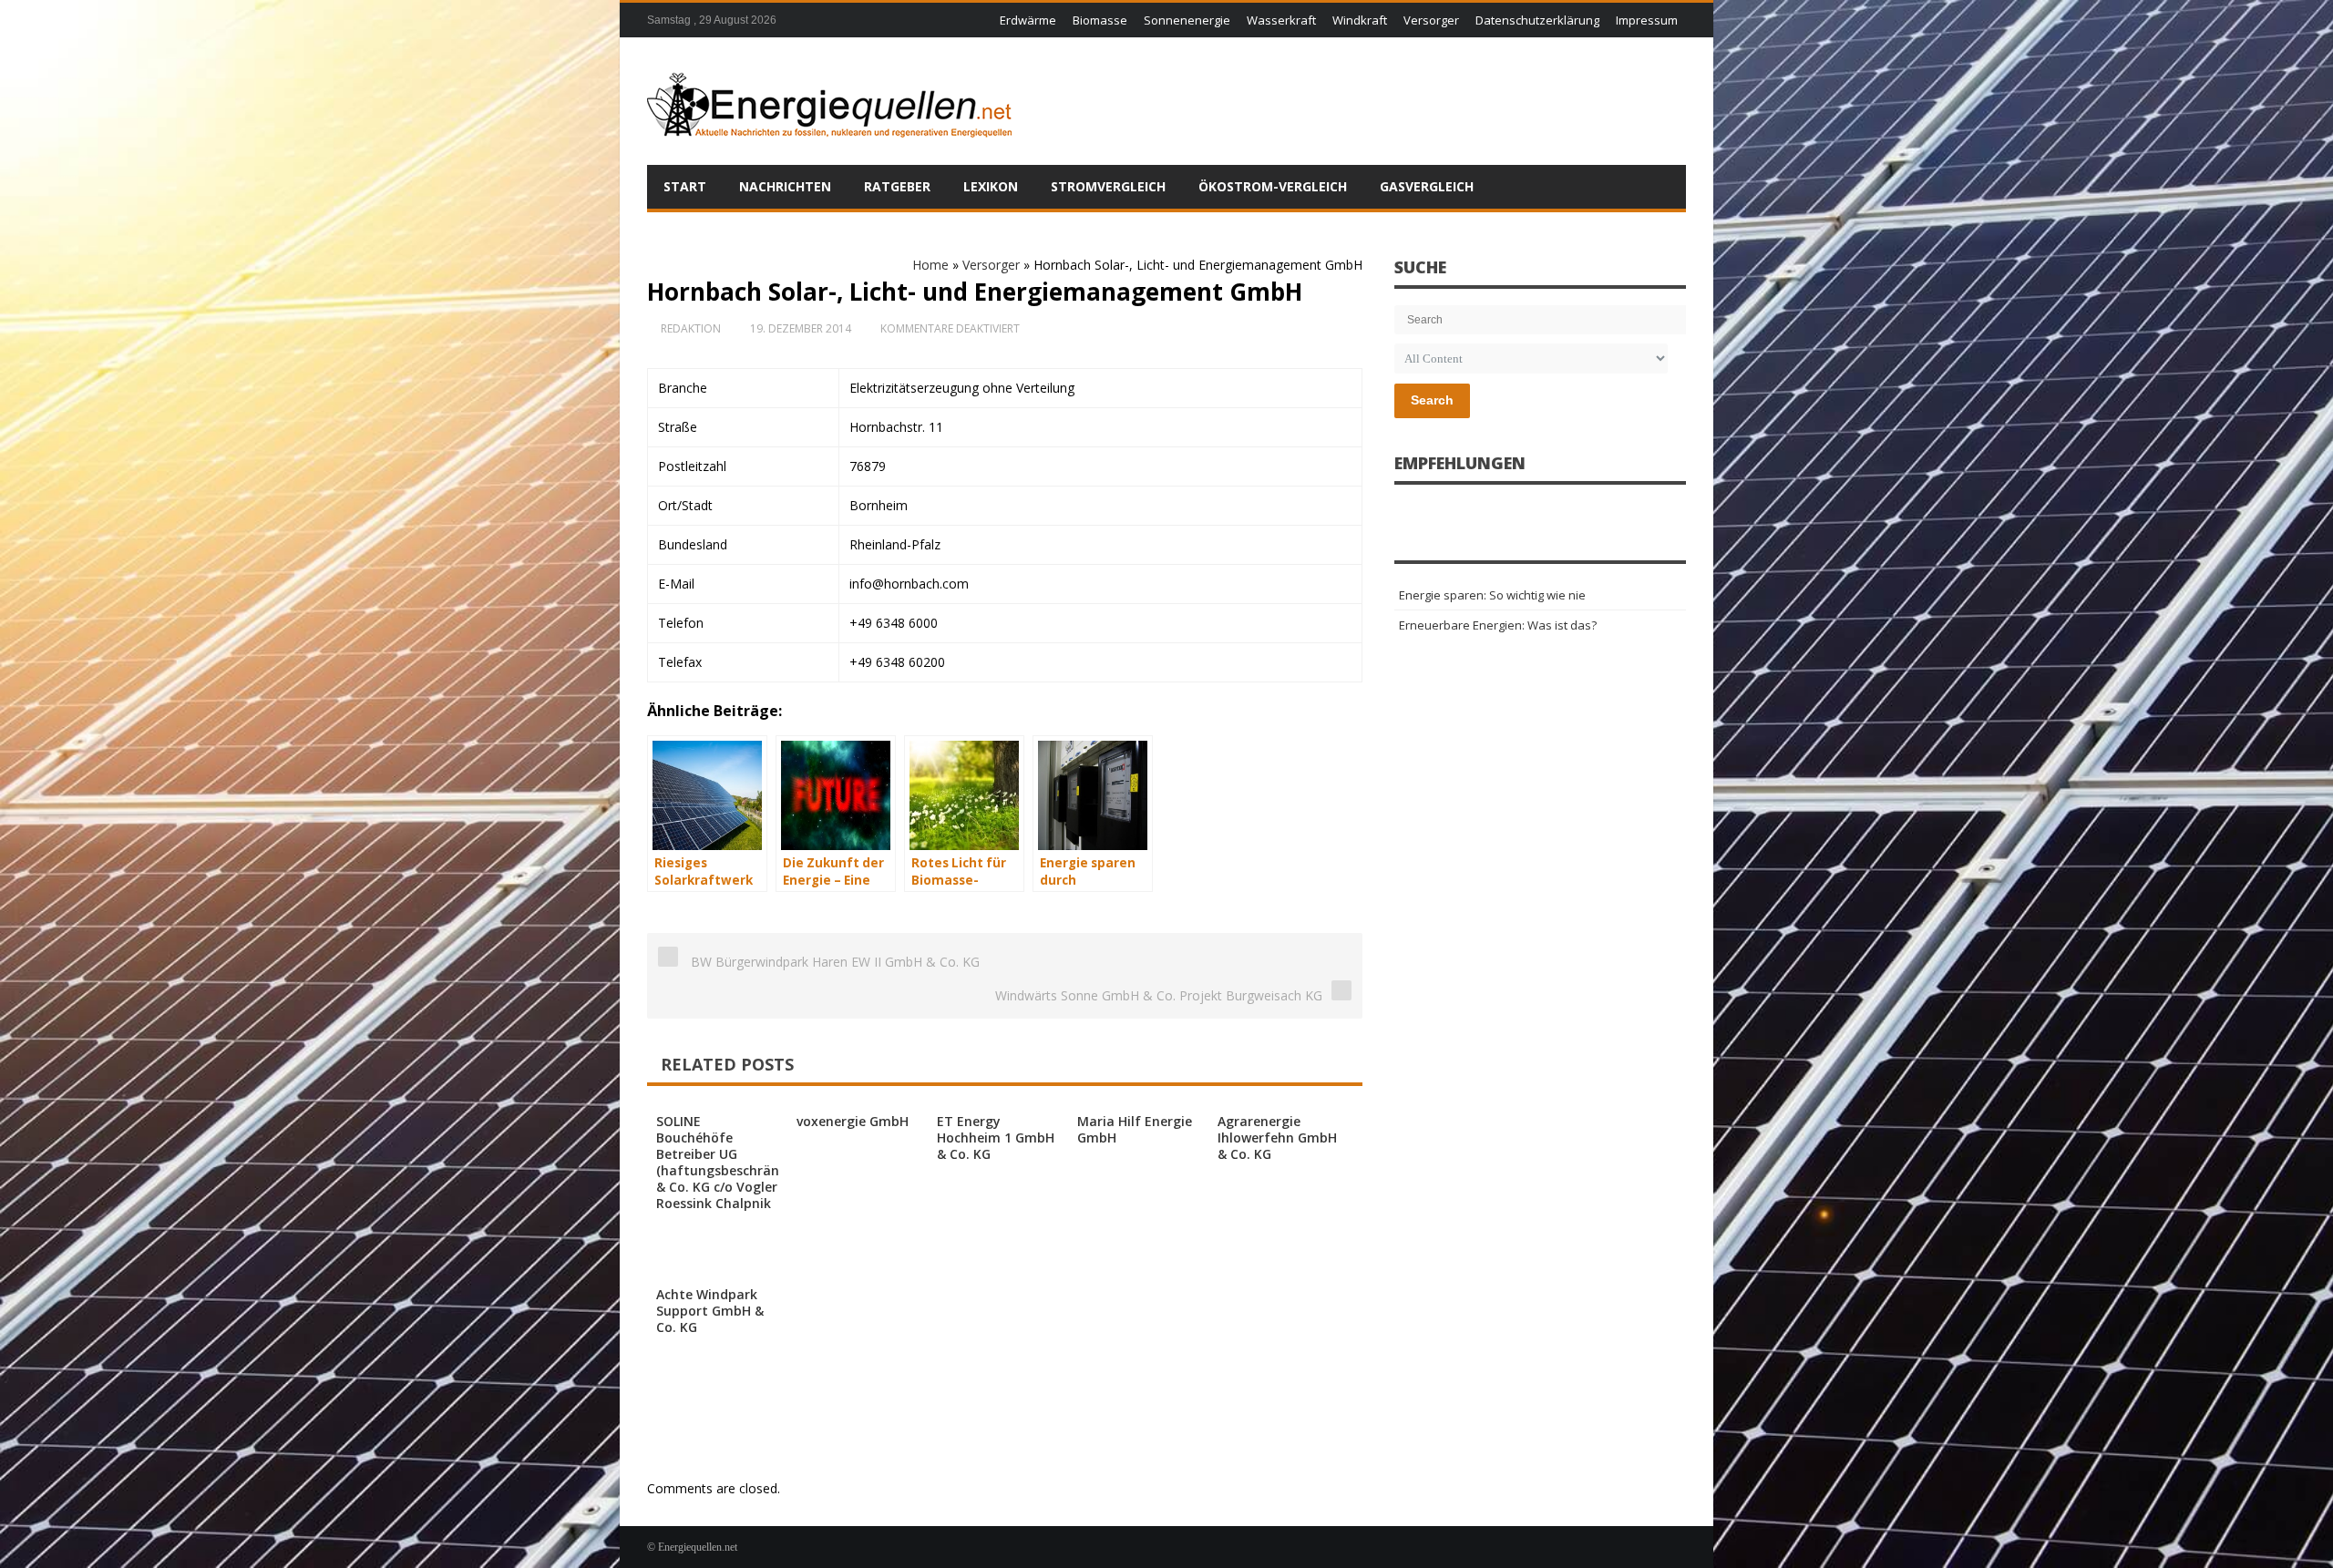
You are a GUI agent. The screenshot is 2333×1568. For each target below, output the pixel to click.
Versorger (1431, 20)
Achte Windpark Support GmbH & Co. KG (710, 1311)
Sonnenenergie (1187, 20)
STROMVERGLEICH (1108, 186)
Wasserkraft (1281, 20)
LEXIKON (991, 186)
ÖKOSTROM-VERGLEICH (1273, 186)
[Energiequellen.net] (829, 101)
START (685, 186)
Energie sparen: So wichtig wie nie (1492, 595)
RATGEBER (897, 186)
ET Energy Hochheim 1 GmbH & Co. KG (996, 1138)
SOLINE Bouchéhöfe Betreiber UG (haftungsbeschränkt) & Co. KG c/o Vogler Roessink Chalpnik (726, 1162)
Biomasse (1100, 20)
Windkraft (1360, 20)
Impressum (1647, 20)
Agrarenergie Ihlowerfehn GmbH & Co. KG (1277, 1138)
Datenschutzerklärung (1537, 20)
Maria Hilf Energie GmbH (1135, 1129)
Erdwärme (1028, 20)
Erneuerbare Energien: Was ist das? (1498, 625)
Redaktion (691, 328)
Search (1432, 400)
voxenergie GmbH (853, 1121)
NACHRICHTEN (785, 186)
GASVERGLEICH (1427, 186)
